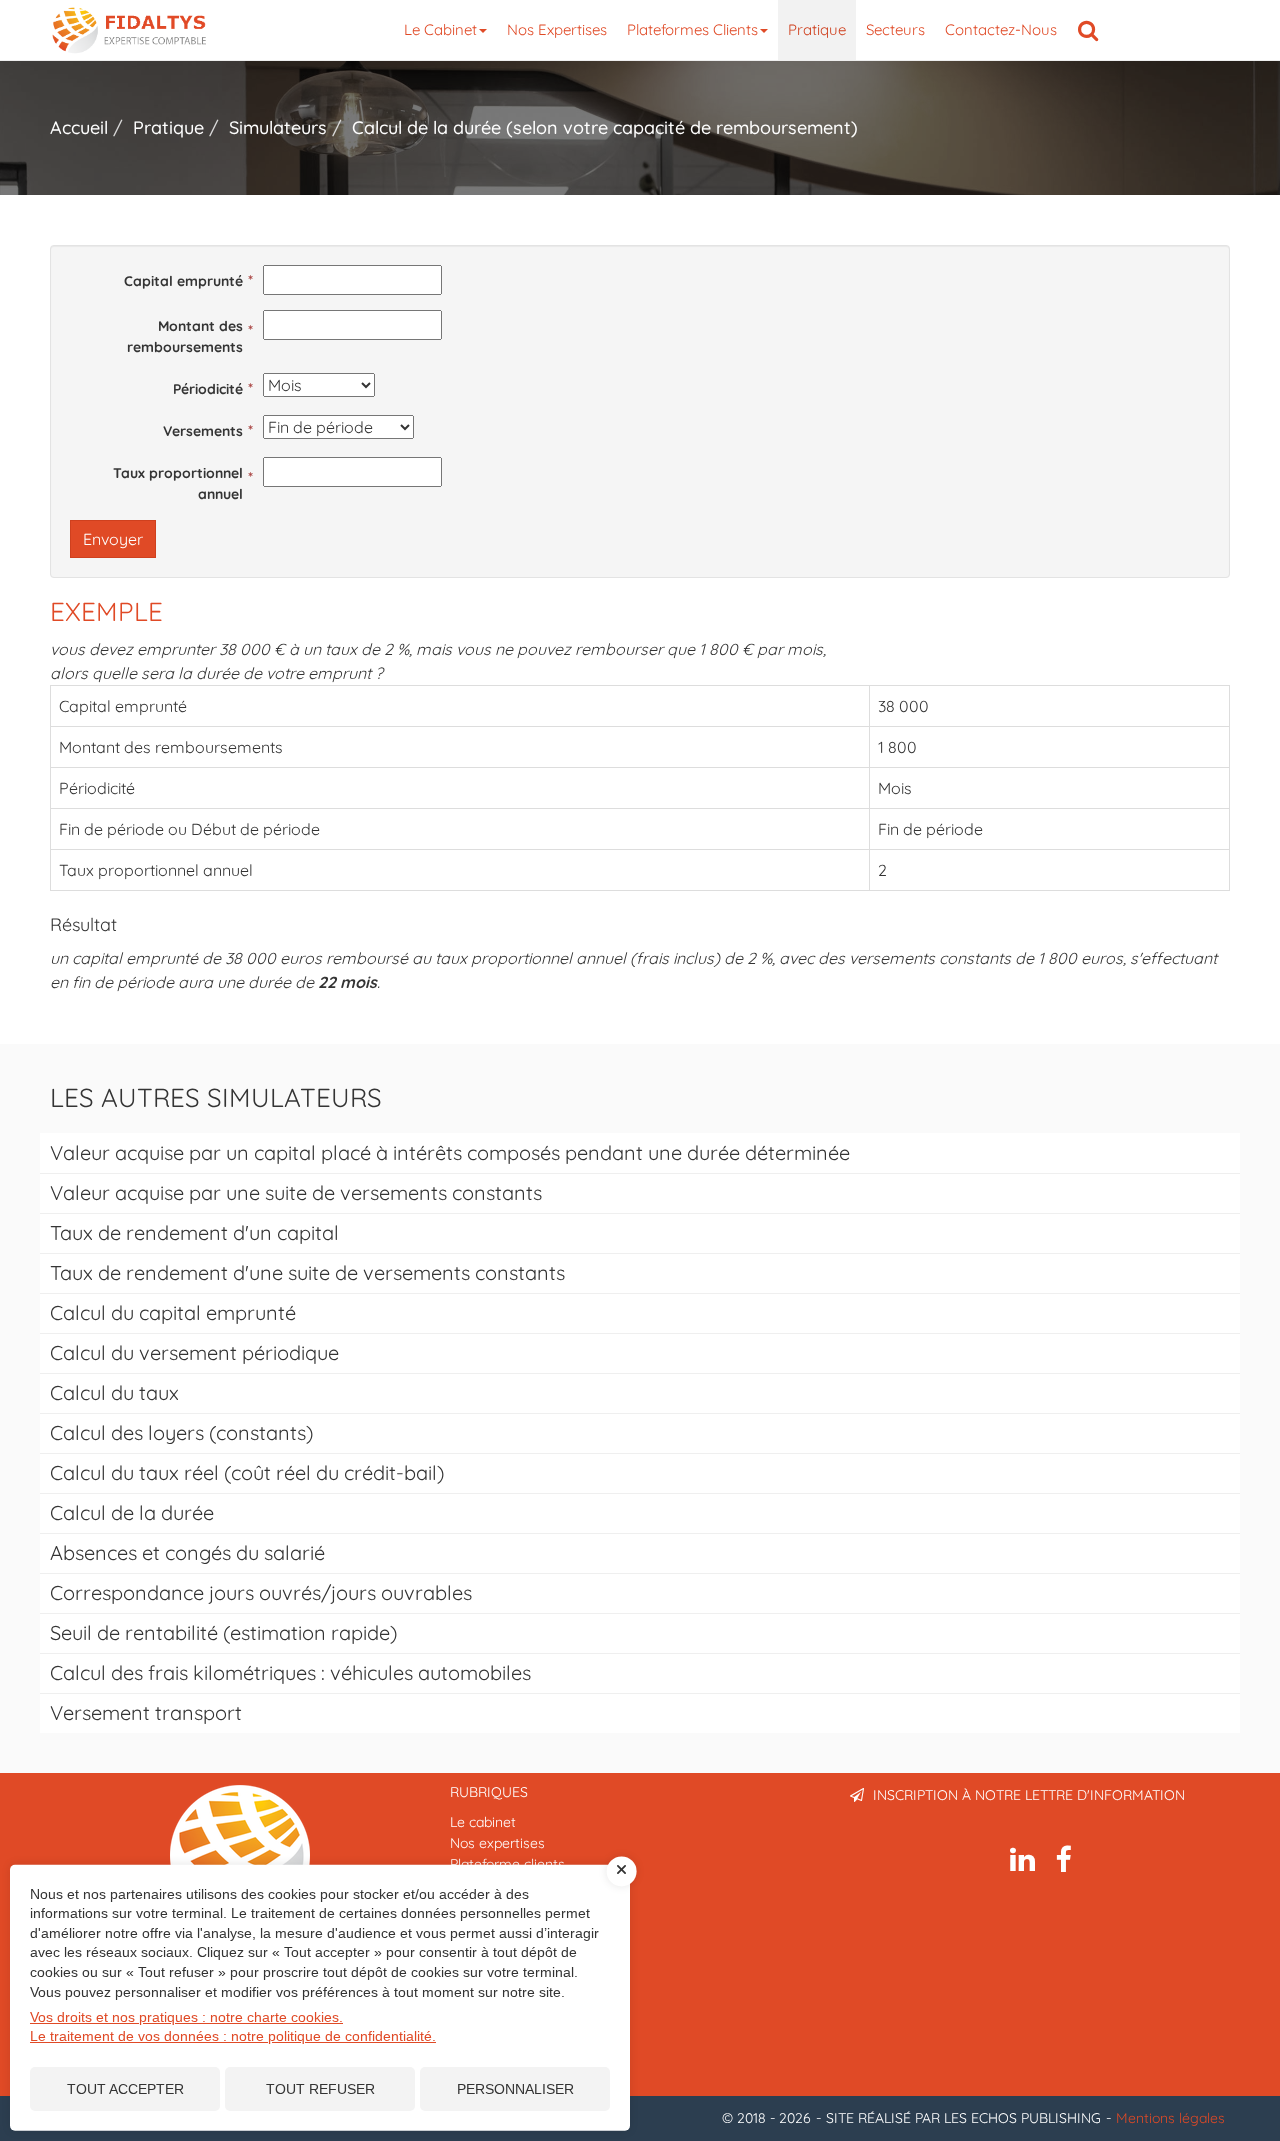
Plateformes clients (692, 29)
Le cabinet (440, 29)
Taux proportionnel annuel (178, 483)
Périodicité (208, 389)
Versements (203, 431)
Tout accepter (125, 2089)
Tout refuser (320, 2089)
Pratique (817, 29)
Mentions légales (1170, 2118)
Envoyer (113, 539)
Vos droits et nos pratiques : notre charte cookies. (186, 2017)
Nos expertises (557, 29)
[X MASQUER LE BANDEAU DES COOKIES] (622, 1871)
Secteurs (895, 29)
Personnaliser (515, 2089)
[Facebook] (1063, 1860)
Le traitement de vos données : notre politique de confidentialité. (233, 2036)
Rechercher (1093, 29)
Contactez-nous (1001, 29)
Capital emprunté (183, 281)
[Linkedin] (1022, 1860)
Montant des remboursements (185, 336)
